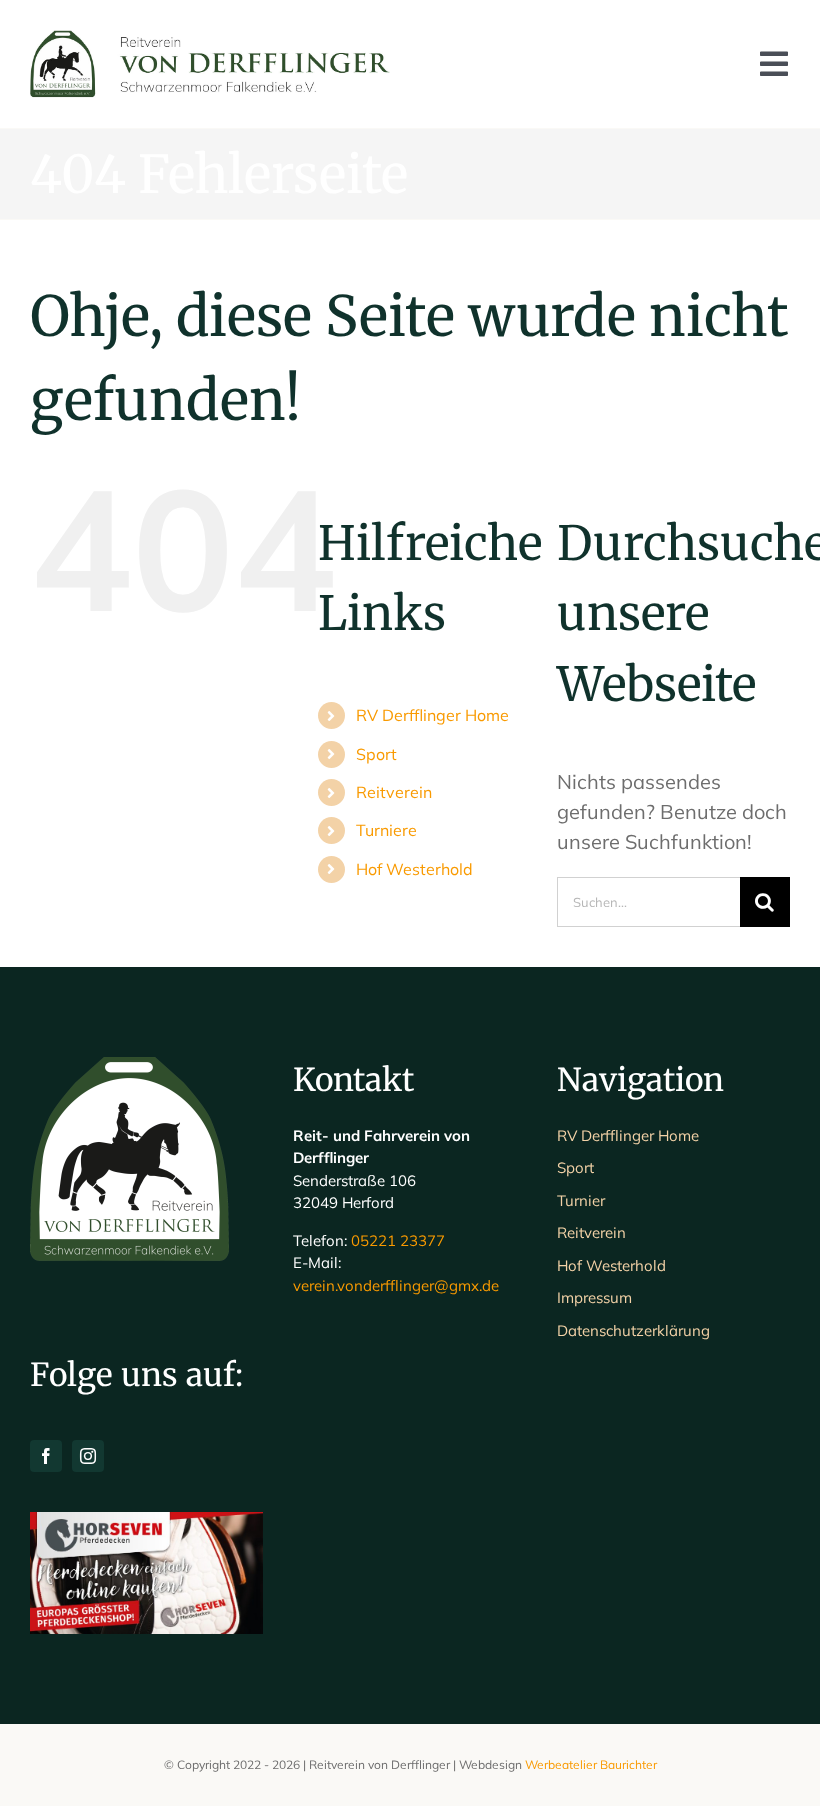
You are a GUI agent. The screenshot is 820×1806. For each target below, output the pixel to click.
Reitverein (394, 792)
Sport (376, 754)
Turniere (386, 830)
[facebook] (46, 1456)
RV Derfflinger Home (432, 715)
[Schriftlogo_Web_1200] (212, 39)
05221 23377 (398, 1240)
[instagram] (88, 1456)
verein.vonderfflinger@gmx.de (396, 1285)
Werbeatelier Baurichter (591, 1764)
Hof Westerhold (414, 869)
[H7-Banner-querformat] (146, 1521)
